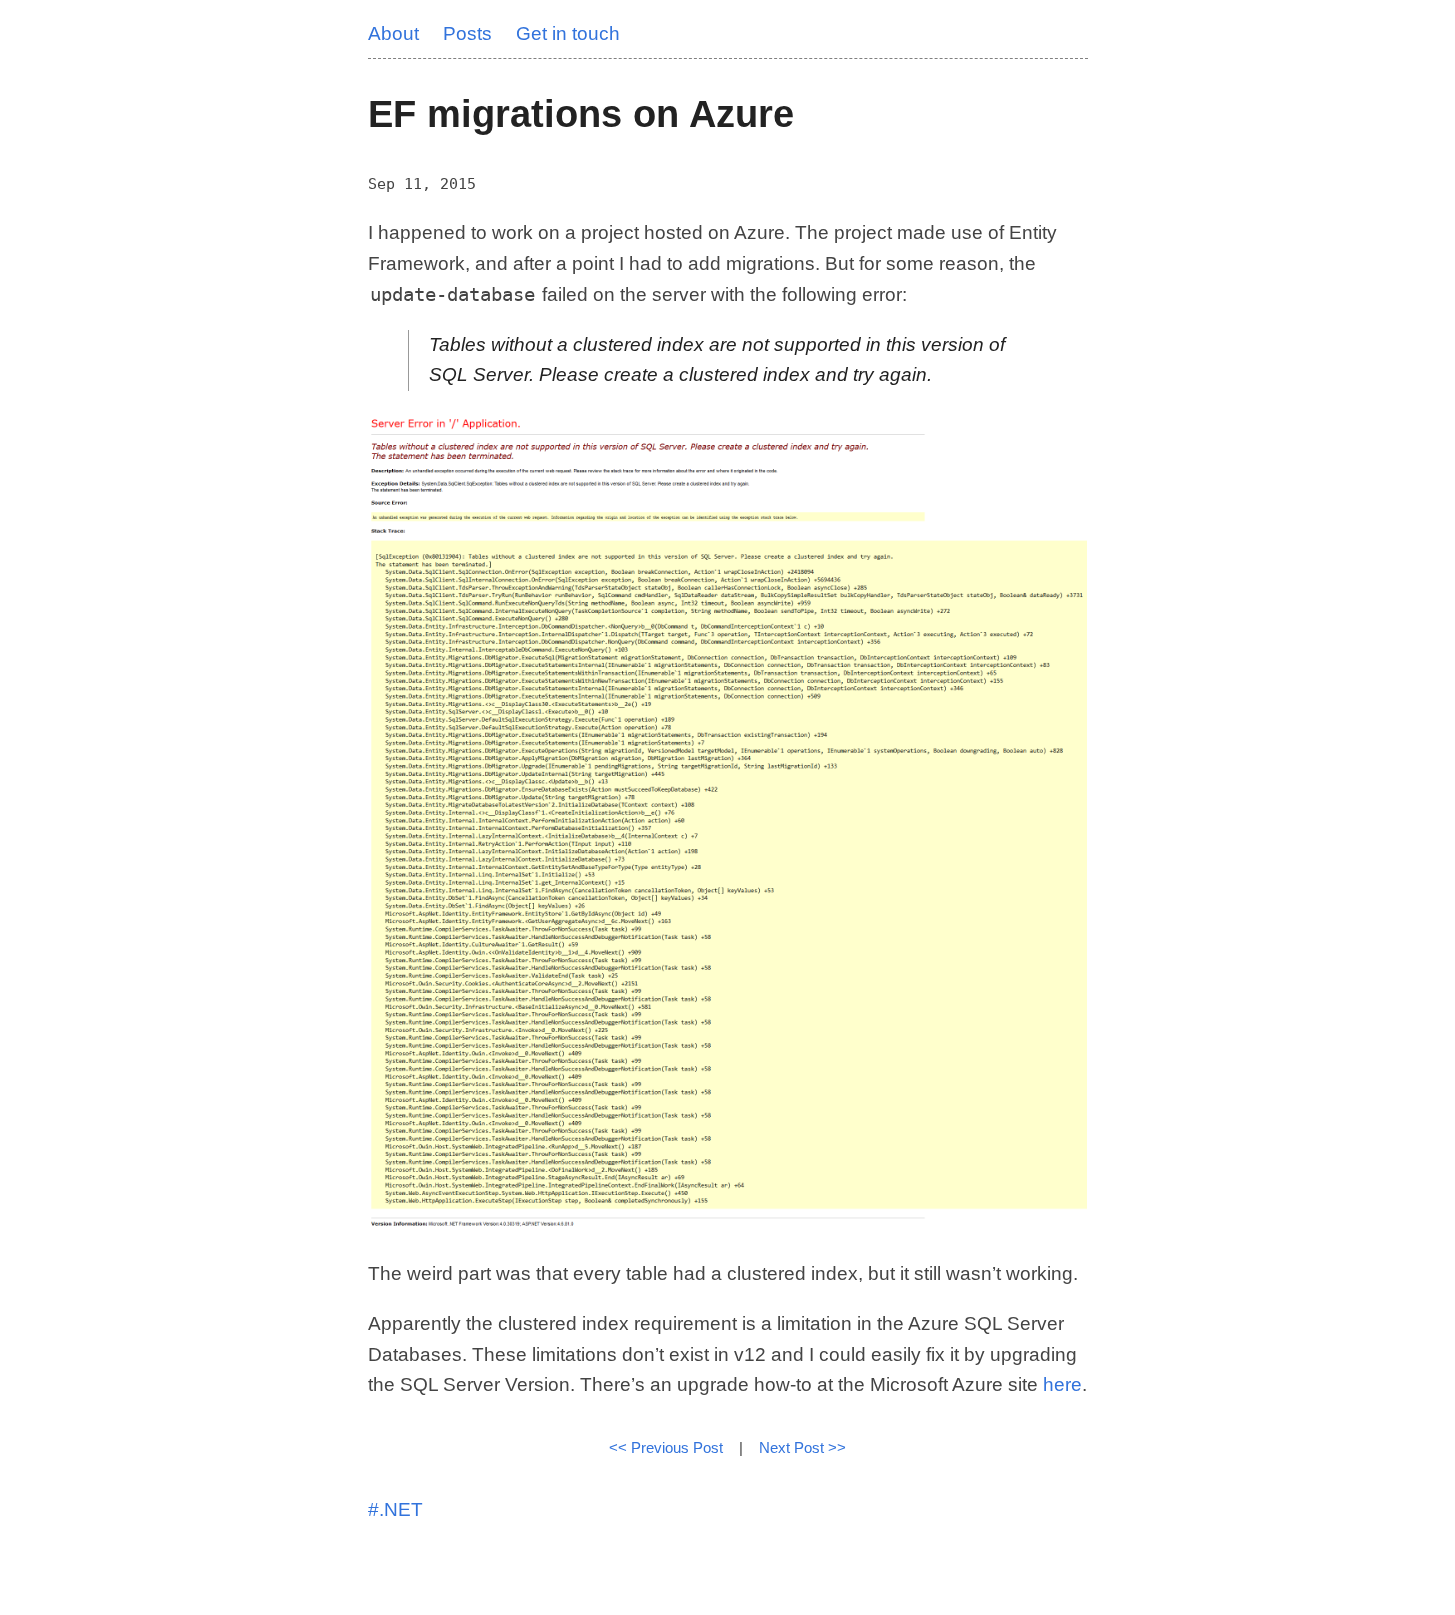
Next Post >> (802, 1447)
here (1062, 1384)
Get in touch (568, 33)
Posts (467, 33)
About (393, 33)
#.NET (395, 1509)
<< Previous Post (666, 1447)
